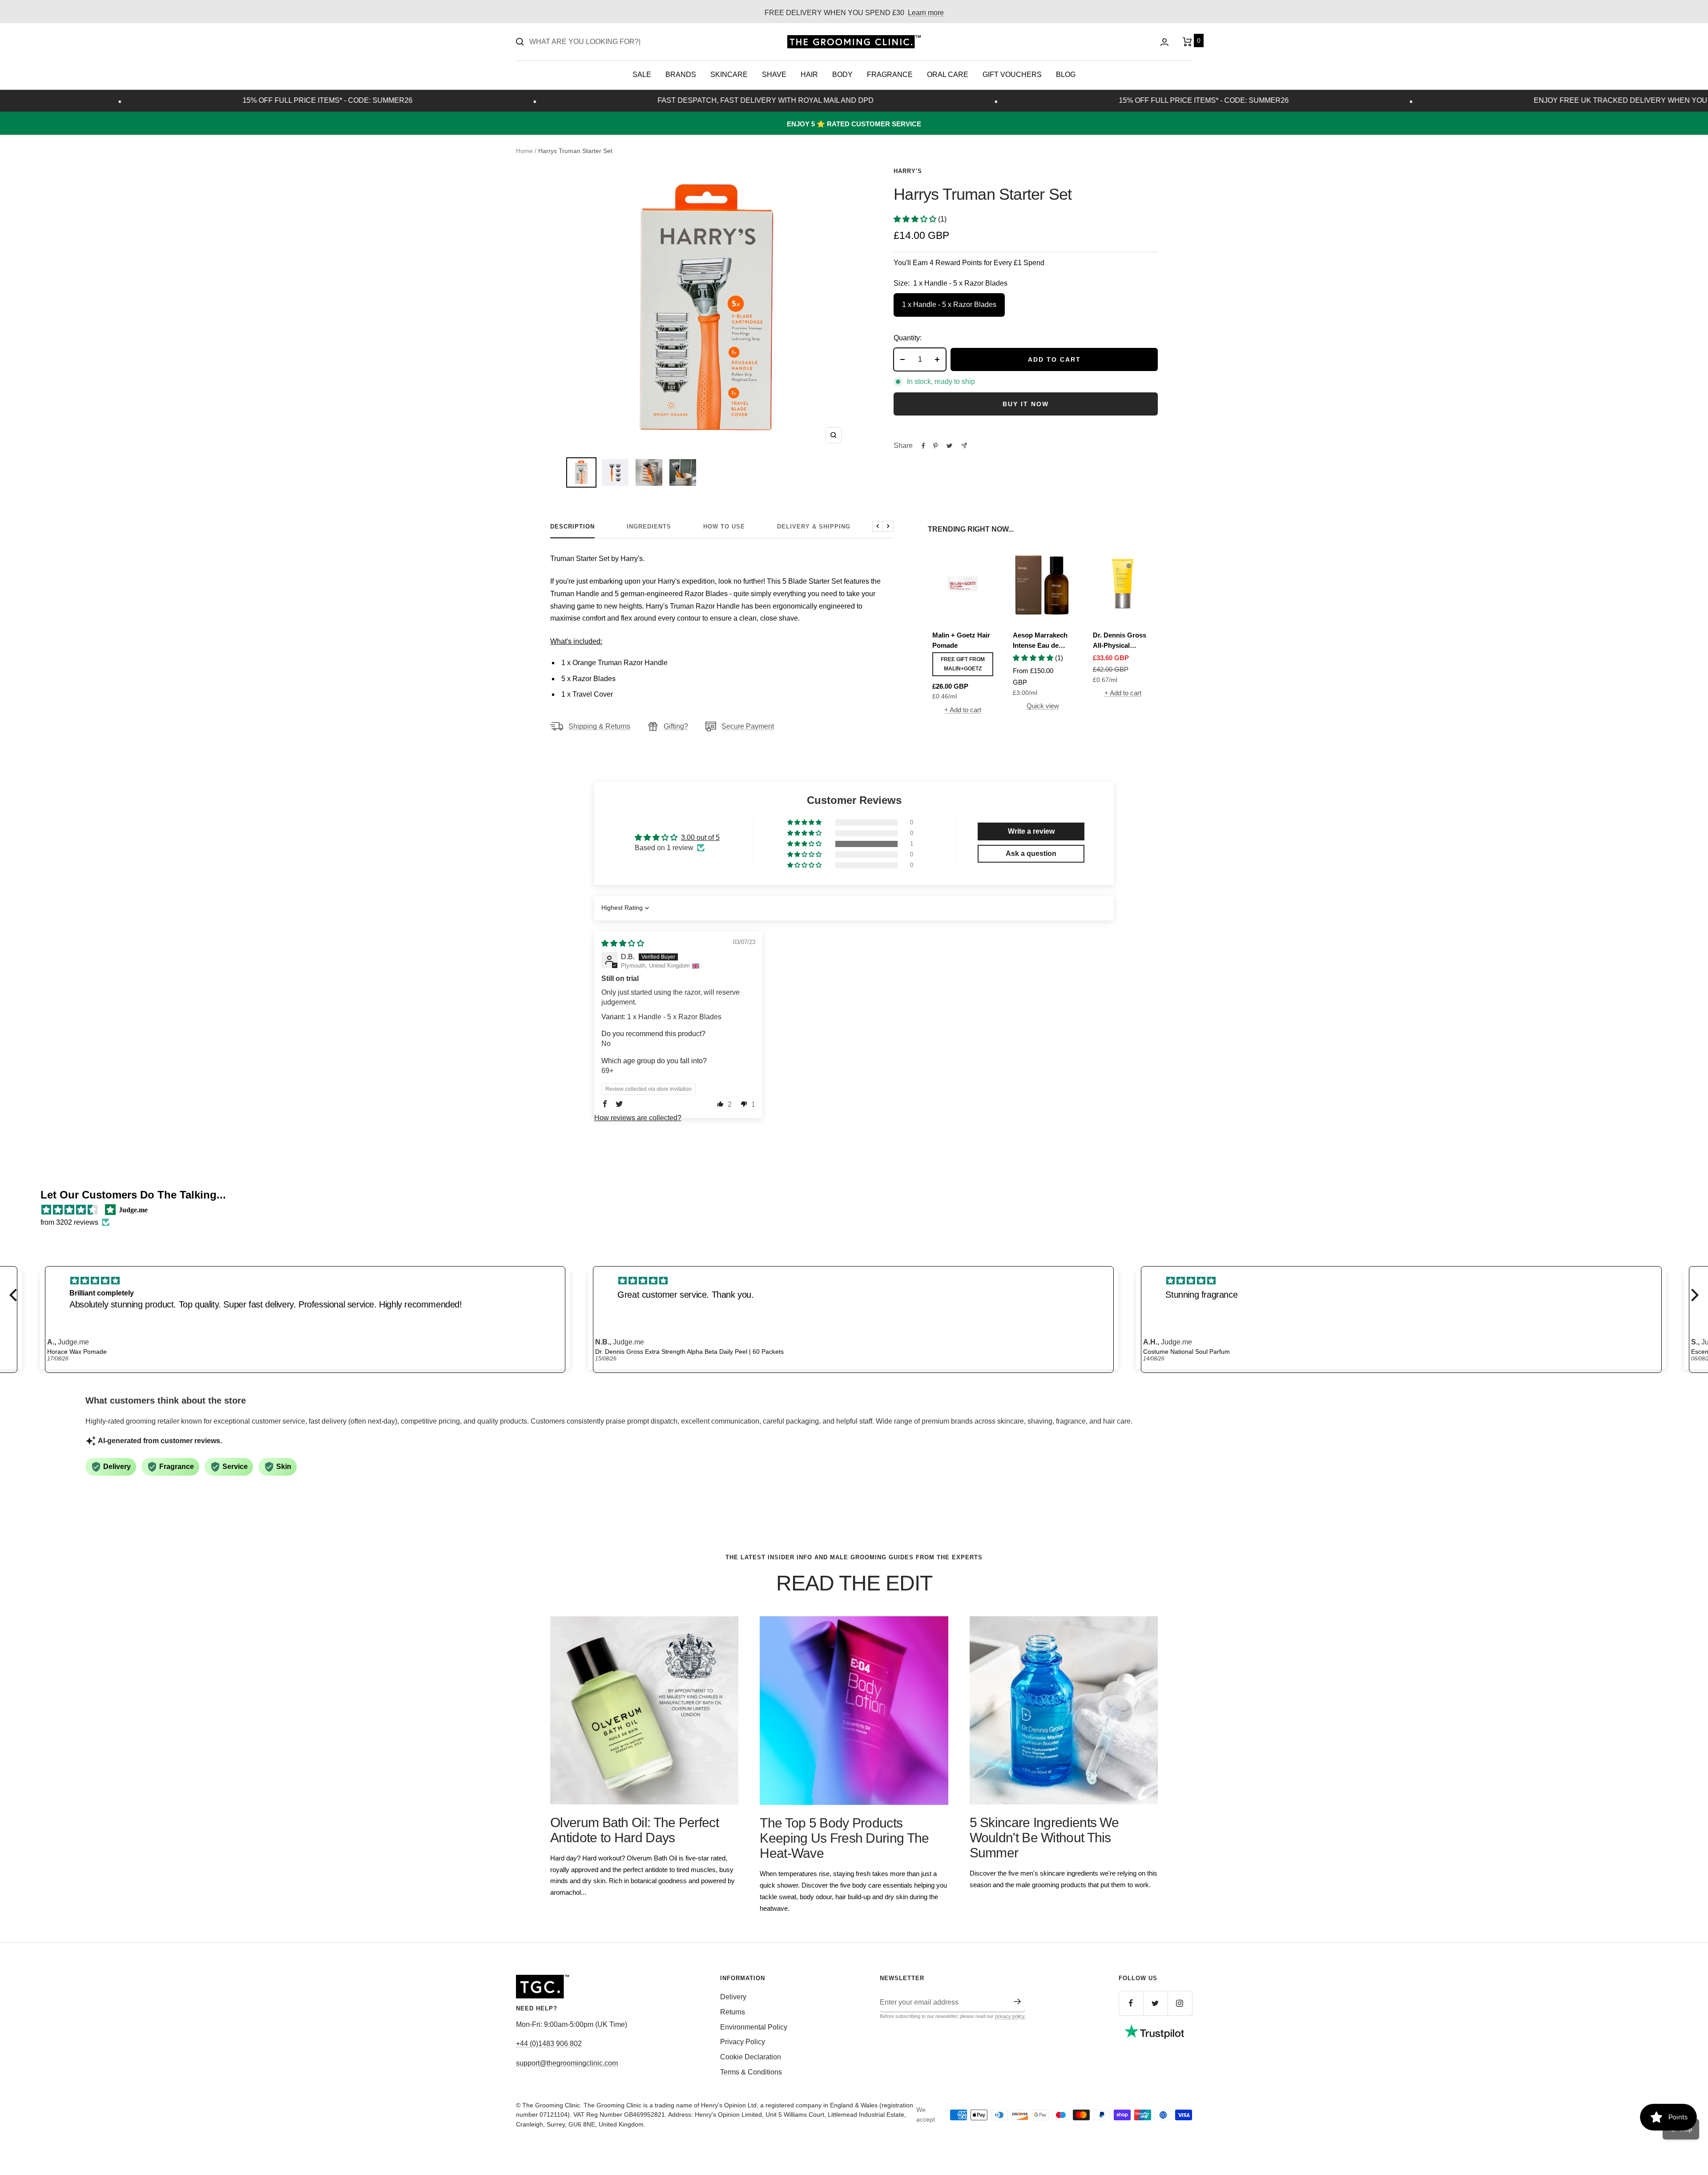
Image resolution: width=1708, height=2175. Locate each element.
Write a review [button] (1031, 831)
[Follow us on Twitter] (1155, 2003)
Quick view (1043, 706)
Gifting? (676, 726)
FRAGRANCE (890, 75)
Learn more (926, 13)
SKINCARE (729, 75)
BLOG (1066, 75)
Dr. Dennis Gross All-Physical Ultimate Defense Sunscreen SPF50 (1120, 641)
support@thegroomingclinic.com (567, 2063)
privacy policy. (1010, 2016)
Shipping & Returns (599, 726)
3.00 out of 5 (700, 837)
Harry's (908, 171)
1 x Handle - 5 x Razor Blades (949, 305)
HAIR (809, 75)
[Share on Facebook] (923, 446)
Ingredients (649, 527)
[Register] (1017, 2001)
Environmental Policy (754, 2027)
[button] (916, 219)
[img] (623, 943)
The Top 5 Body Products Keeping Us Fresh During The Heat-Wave (844, 1838)
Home (524, 151)
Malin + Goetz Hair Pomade (961, 640)
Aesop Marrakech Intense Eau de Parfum (1040, 641)
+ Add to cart (963, 710)
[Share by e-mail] (964, 446)
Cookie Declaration (751, 2057)
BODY (842, 75)
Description (572, 527)
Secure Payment (748, 726)
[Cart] (1187, 42)
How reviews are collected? (638, 1118)
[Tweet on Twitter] (949, 446)
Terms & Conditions (751, 2072)
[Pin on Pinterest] (935, 446)
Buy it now (1026, 404)
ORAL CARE (948, 75)
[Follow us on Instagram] (1180, 2003)
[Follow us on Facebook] (1131, 2003)
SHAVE (774, 75)
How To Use (724, 527)
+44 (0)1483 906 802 (549, 2044)
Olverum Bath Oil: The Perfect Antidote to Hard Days (634, 1830)
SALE (642, 75)
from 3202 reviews (69, 1222)
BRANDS (681, 75)
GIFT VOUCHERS (1012, 75)
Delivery (733, 1997)
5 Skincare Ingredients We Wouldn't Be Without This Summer (1044, 1838)
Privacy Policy (743, 2042)
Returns (733, 2012)
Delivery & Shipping (814, 527)
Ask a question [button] (1031, 853)
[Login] (1164, 42)
